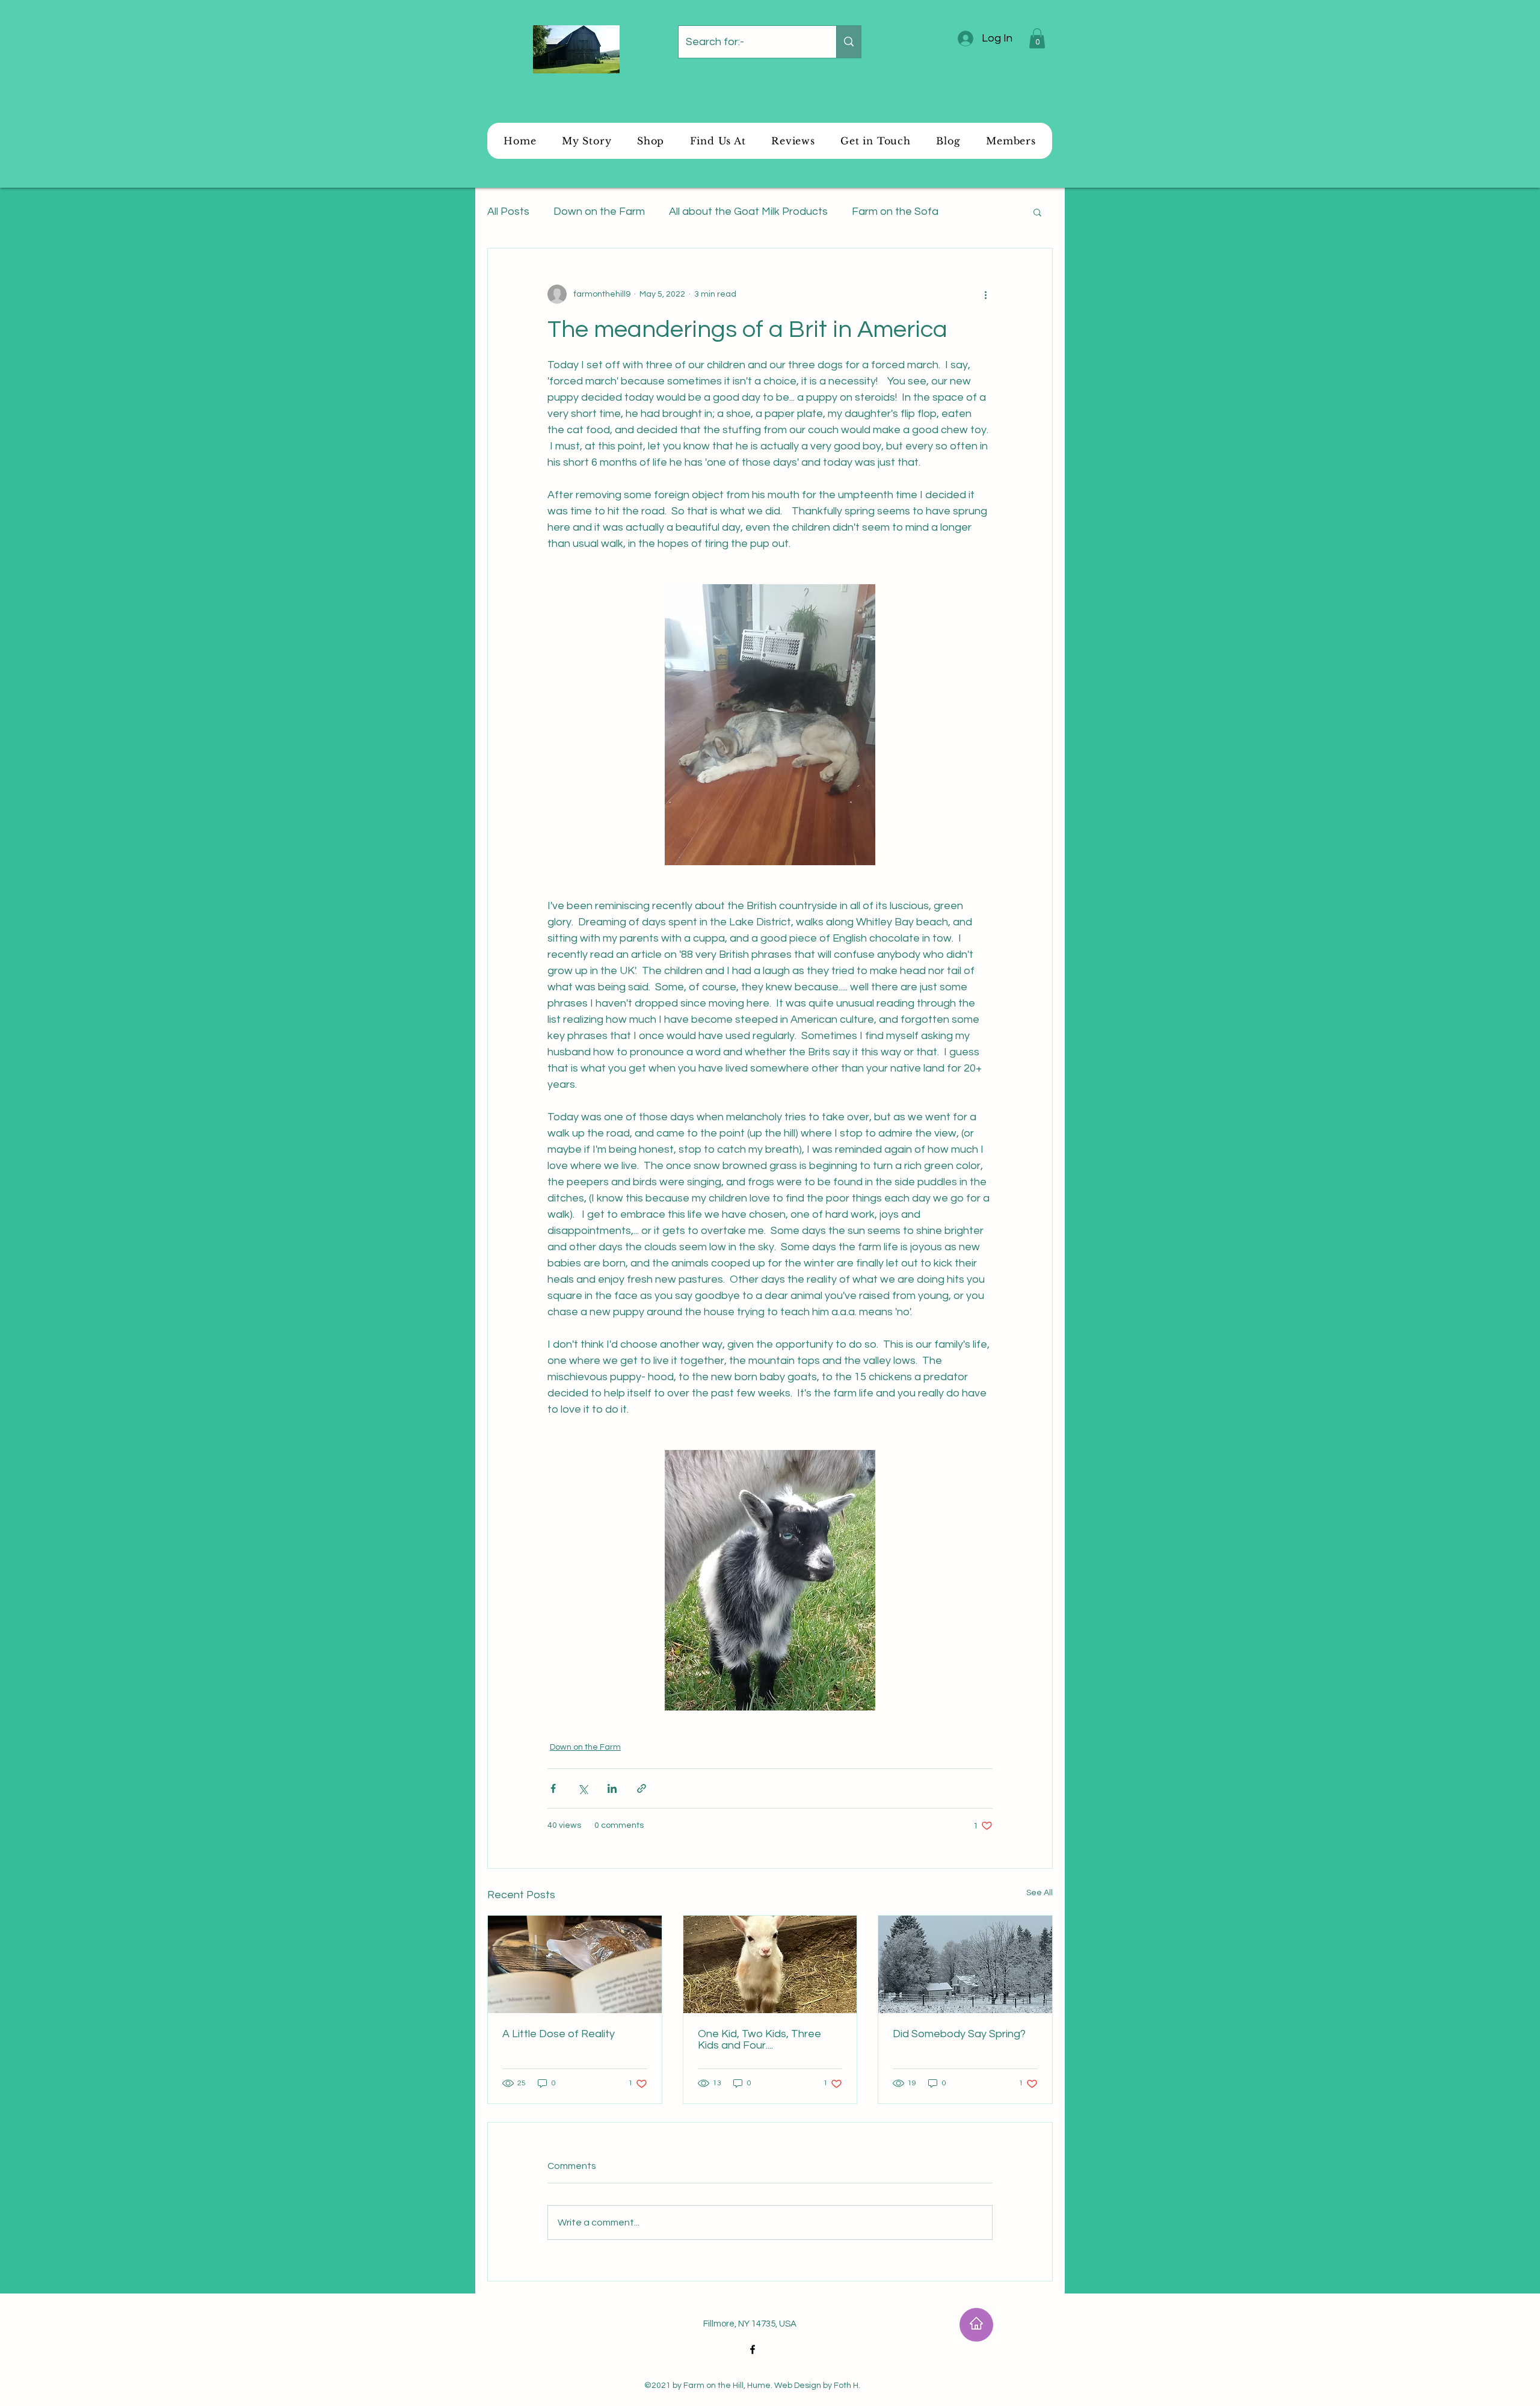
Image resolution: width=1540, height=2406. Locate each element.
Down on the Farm (599, 211)
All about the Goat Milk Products (748, 211)
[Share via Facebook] (553, 1788)
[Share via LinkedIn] (612, 1788)
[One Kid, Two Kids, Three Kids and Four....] (770, 1964)
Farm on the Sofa (895, 211)
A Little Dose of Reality (559, 2034)
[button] (1037, 38)
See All (1039, 1893)
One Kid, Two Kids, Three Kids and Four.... (759, 2040)
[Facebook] (753, 2349)
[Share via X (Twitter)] (583, 1788)
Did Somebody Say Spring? (959, 2034)
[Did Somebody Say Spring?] (965, 1964)
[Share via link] (642, 1788)
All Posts (508, 211)
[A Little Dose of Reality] (575, 1964)
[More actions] (985, 294)
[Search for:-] (849, 42)
